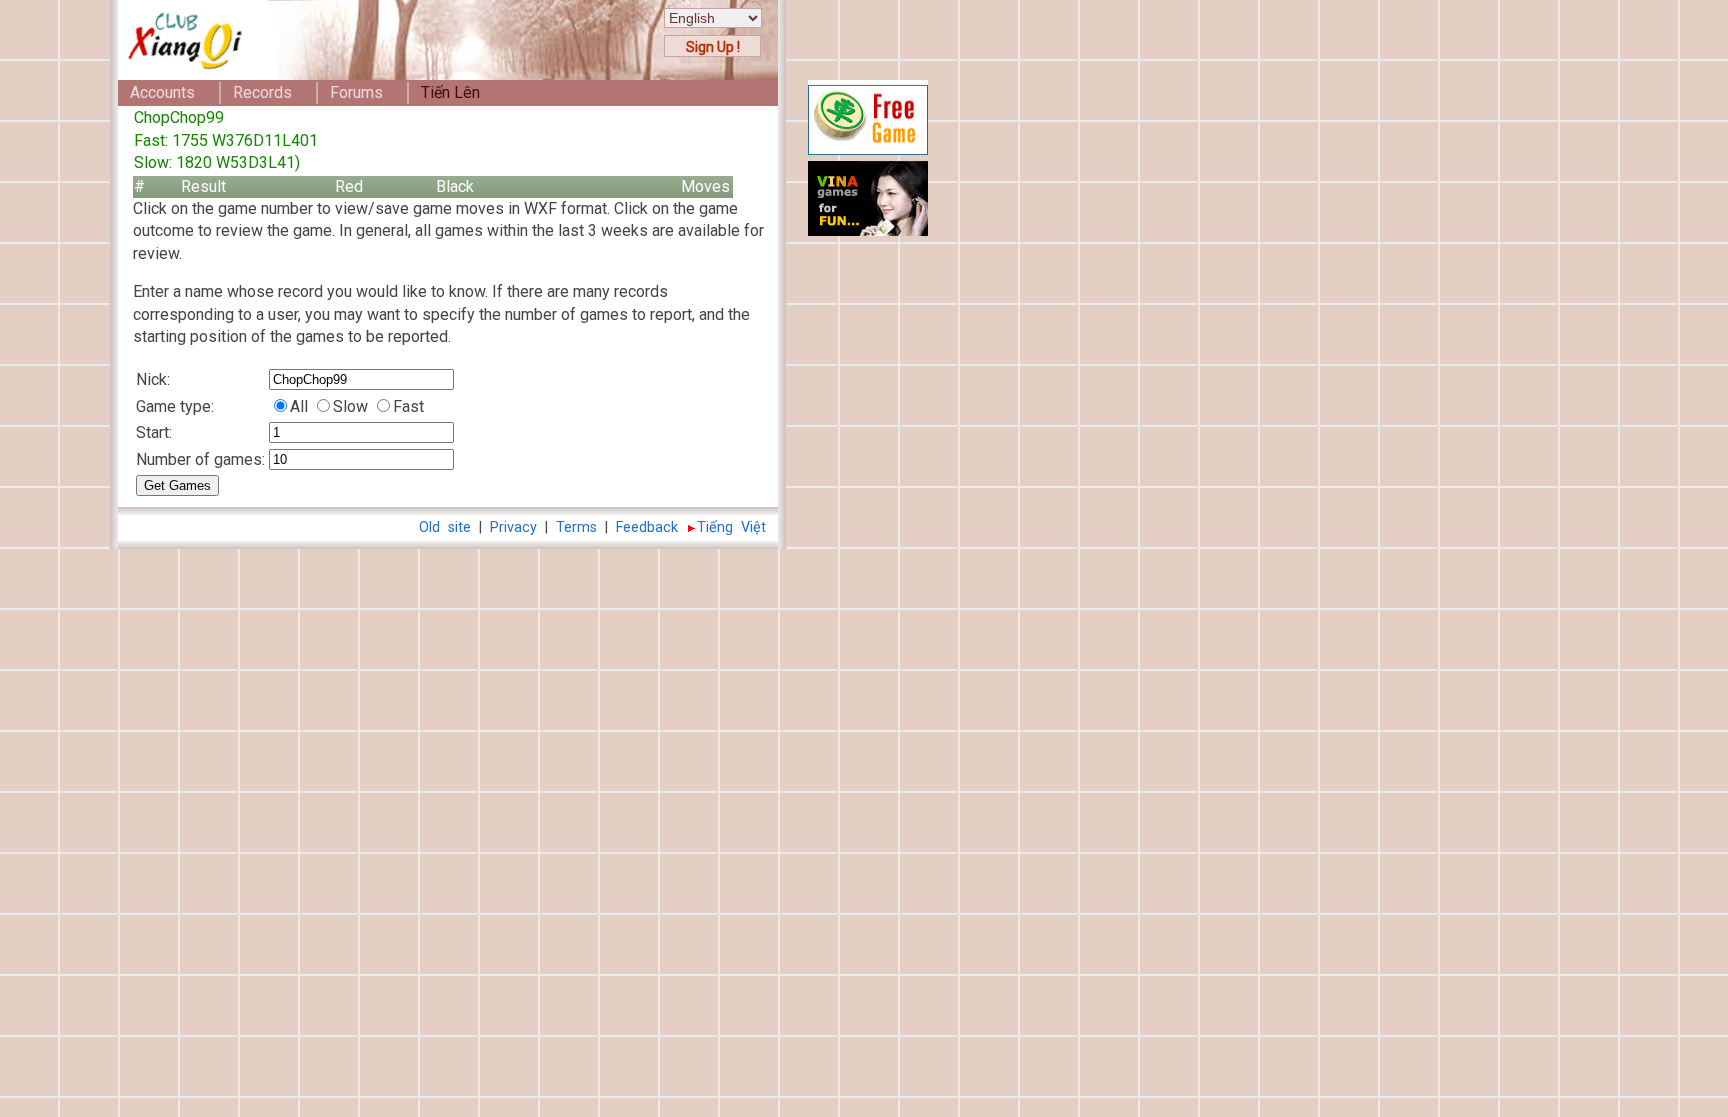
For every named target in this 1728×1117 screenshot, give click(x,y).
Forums (356, 92)
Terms (576, 527)
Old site (445, 527)
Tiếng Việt (731, 527)
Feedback (647, 527)
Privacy (513, 527)
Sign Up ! (713, 47)
